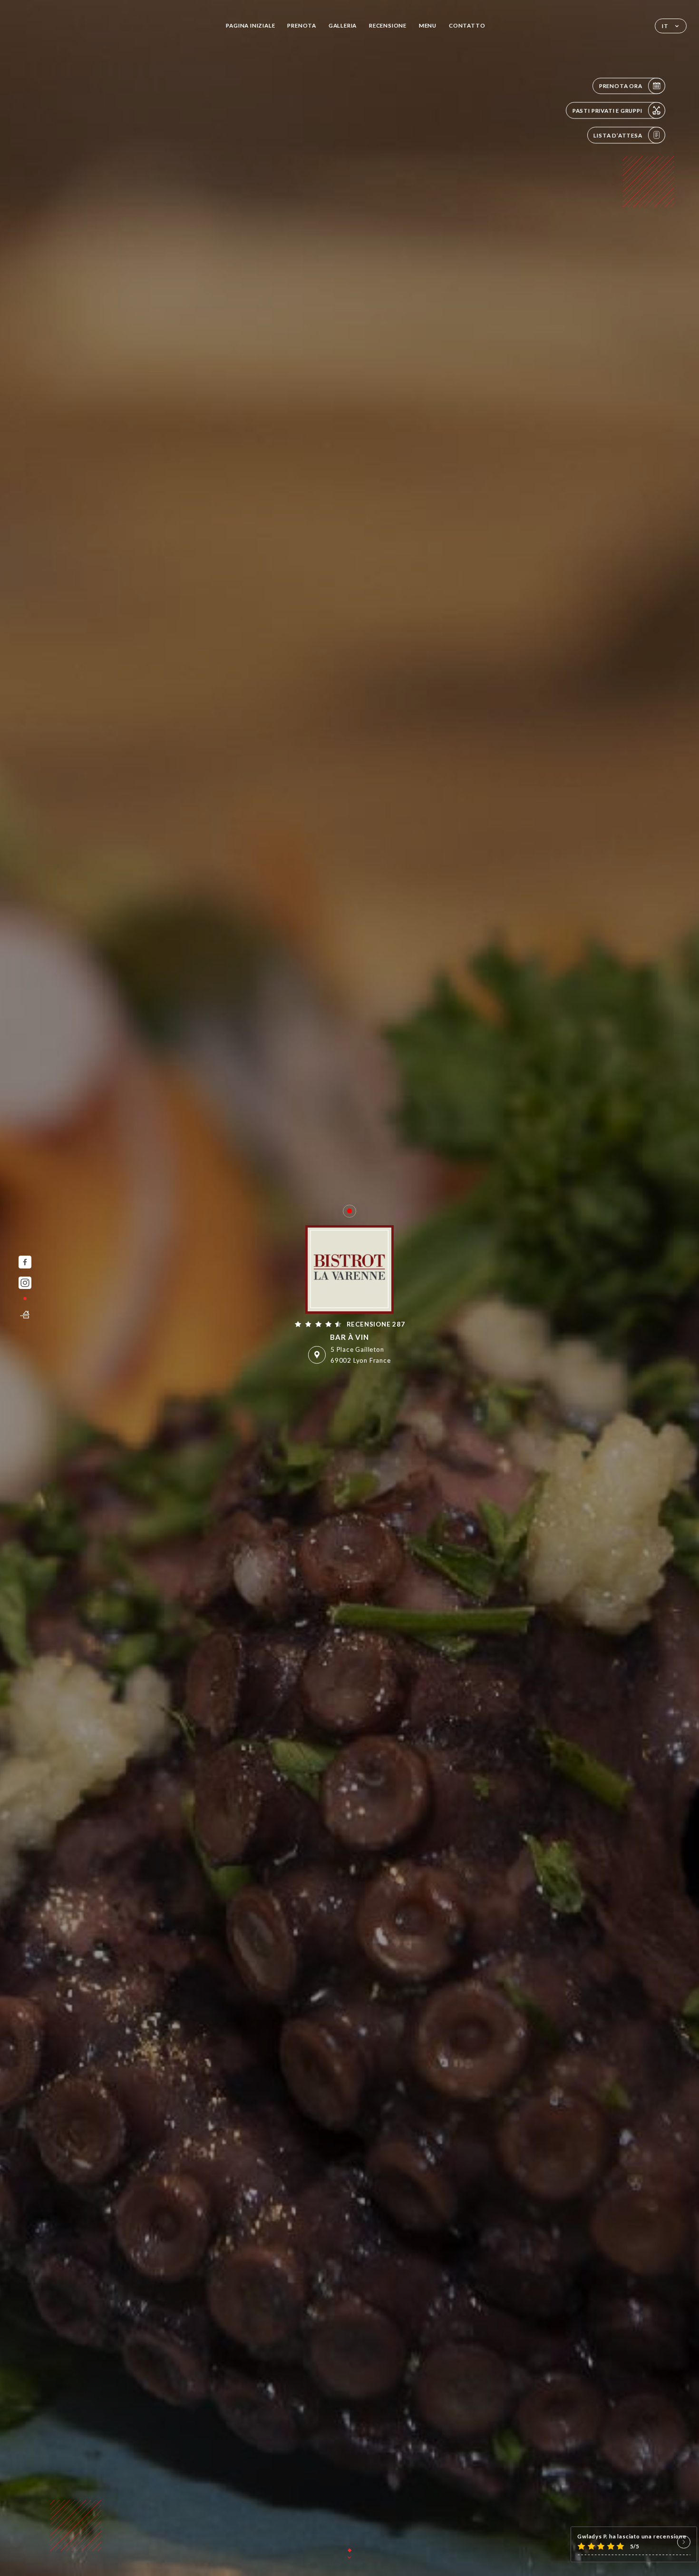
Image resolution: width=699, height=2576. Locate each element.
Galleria (343, 25)
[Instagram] (25, 1283)
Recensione (388, 25)
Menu (428, 25)
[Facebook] (25, 1262)
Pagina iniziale (250, 25)
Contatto (467, 25)
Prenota (302, 25)
